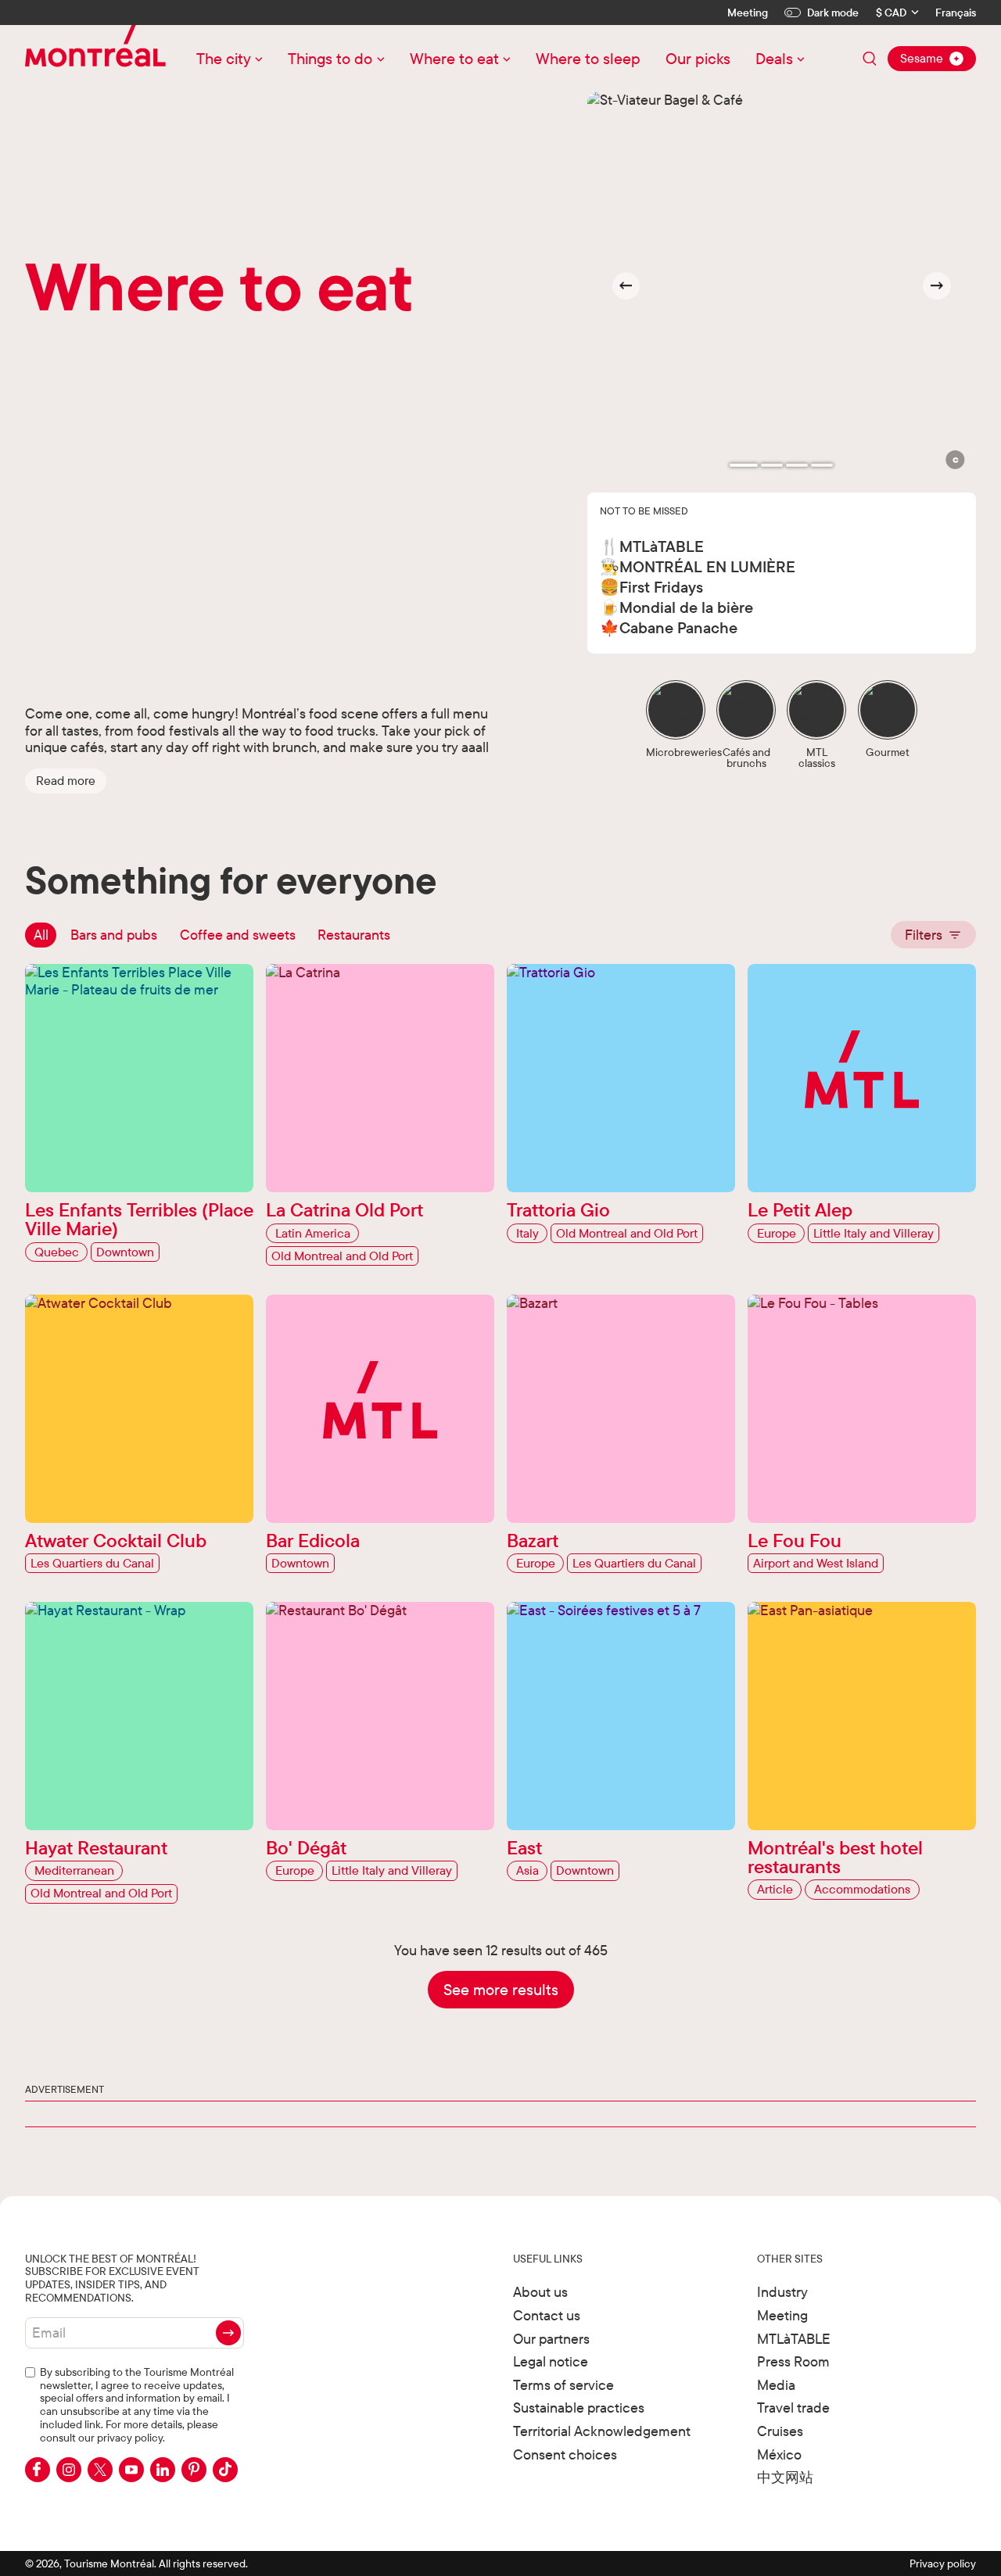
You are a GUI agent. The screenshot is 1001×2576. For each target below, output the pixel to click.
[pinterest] (194, 2470)
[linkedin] (163, 2470)
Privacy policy (943, 2563)
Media (776, 2385)
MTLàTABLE (794, 2339)
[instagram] (69, 2470)
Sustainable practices (579, 2408)
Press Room (793, 2361)
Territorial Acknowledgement (602, 2431)
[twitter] (100, 2470)
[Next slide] (937, 286)
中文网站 (785, 2477)
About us (540, 2292)
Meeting (748, 13)
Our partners (551, 2339)
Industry (782, 2292)
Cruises (780, 2431)
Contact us (547, 2315)
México (779, 2454)
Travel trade (793, 2408)
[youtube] (131, 2470)
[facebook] (38, 2470)
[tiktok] (225, 2470)
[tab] (744, 465)
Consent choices (565, 2454)
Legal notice (551, 2361)
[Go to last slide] (626, 286)
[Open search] (870, 59)
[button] (66, 781)
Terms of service (563, 2385)
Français (956, 13)
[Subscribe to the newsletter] (228, 2333)
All (41, 935)
